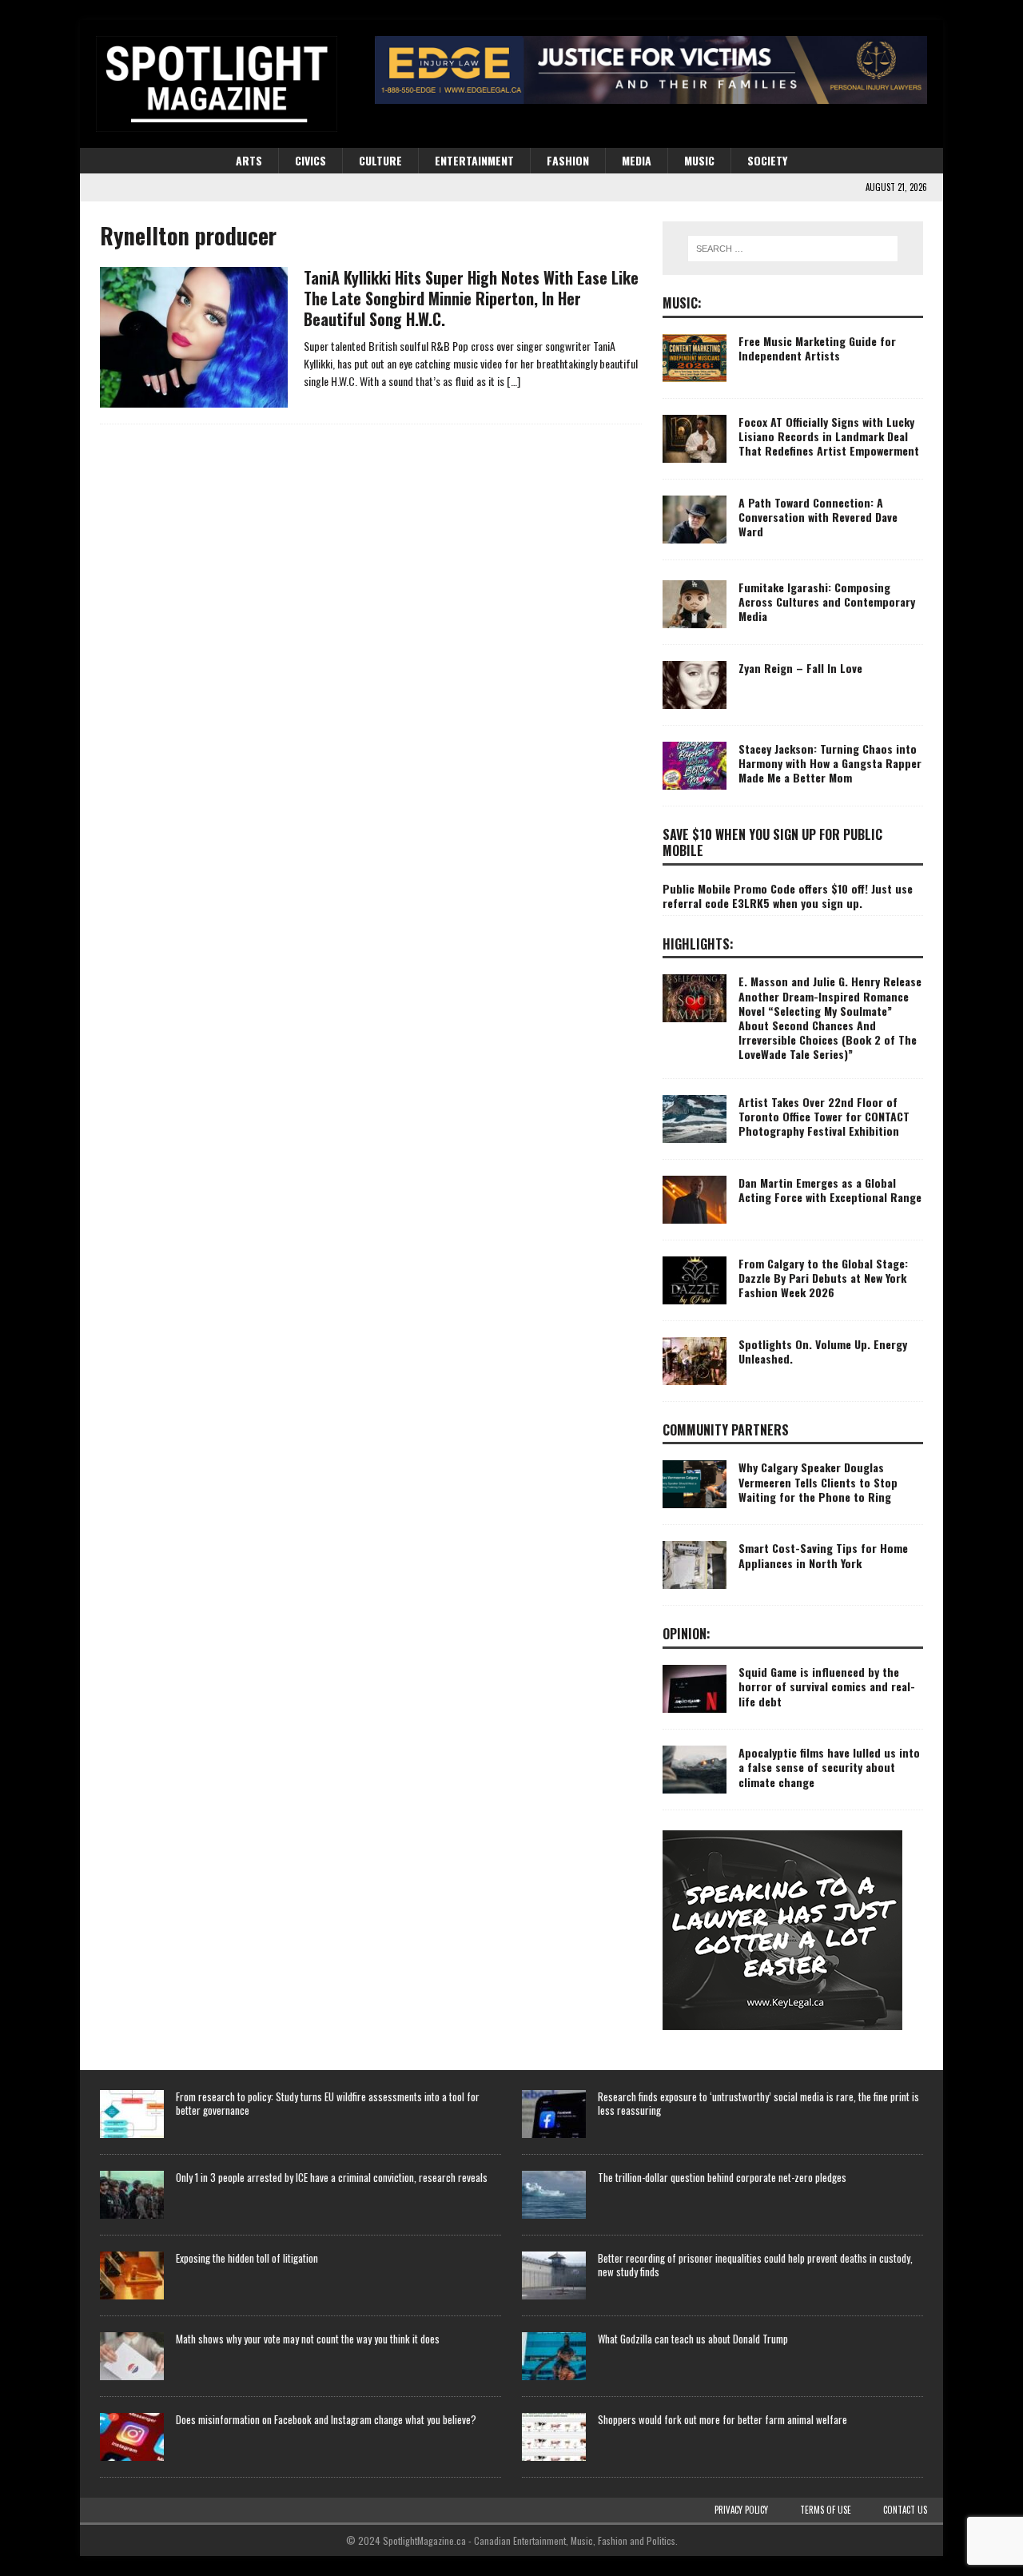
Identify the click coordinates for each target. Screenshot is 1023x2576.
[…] (513, 381)
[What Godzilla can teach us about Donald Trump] (554, 2356)
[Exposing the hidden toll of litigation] (132, 2275)
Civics (310, 160)
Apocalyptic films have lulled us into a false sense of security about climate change (829, 1767)
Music (699, 160)
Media (637, 160)
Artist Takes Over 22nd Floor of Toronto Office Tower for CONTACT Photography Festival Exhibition (824, 1116)
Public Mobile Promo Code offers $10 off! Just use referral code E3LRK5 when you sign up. (788, 896)
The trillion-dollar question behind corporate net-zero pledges (722, 2177)
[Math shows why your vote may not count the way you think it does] (132, 2356)
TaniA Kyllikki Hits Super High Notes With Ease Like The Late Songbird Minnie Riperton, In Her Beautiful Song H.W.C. (471, 298)
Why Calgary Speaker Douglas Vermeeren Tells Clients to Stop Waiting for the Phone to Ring (818, 1481)
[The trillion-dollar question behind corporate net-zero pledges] (554, 2195)
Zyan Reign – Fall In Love (800, 668)
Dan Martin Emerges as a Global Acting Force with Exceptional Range (830, 1190)
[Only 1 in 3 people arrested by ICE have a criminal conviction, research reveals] (132, 2195)
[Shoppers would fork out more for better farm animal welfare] (554, 2437)
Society (767, 160)
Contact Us (905, 2510)
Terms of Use (826, 2510)
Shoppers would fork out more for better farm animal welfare (722, 2419)
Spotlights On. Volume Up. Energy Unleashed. (823, 1351)
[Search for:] (793, 249)
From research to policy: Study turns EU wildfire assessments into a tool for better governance (328, 2103)
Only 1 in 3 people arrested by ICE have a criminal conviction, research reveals (332, 2177)
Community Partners (726, 1430)
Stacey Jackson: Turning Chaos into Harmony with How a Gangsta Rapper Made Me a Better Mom (830, 763)
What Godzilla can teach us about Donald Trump (693, 2339)
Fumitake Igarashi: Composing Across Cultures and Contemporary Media (827, 601)
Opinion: (687, 1634)
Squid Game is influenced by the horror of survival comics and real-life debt (827, 1686)
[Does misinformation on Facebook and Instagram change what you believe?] (132, 2437)
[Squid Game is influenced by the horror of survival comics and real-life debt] (695, 1689)
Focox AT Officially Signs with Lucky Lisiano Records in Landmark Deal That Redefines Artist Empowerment (829, 436)
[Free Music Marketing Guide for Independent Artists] (695, 358)
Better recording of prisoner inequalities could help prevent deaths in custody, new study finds (755, 2265)
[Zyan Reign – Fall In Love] (695, 685)
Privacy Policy (741, 2510)
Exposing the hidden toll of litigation (247, 2258)
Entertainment (474, 160)
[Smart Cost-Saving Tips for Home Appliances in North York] (695, 1565)
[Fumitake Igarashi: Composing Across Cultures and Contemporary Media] (695, 604)
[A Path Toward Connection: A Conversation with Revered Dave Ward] (695, 520)
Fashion (568, 160)
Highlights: (698, 944)
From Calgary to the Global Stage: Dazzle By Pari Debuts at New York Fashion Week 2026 (823, 1278)
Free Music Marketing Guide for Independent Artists (817, 348)
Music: (682, 303)
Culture (380, 160)
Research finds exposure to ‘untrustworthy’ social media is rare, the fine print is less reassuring (758, 2103)
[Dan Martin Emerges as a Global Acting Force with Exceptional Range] (695, 1200)
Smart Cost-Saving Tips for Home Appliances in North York (823, 1555)
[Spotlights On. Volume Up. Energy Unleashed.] (695, 1361)
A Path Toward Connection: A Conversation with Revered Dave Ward (818, 517)
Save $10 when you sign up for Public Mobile (772, 843)
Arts (249, 160)
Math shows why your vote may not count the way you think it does (308, 2339)
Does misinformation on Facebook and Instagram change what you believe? (326, 2419)
